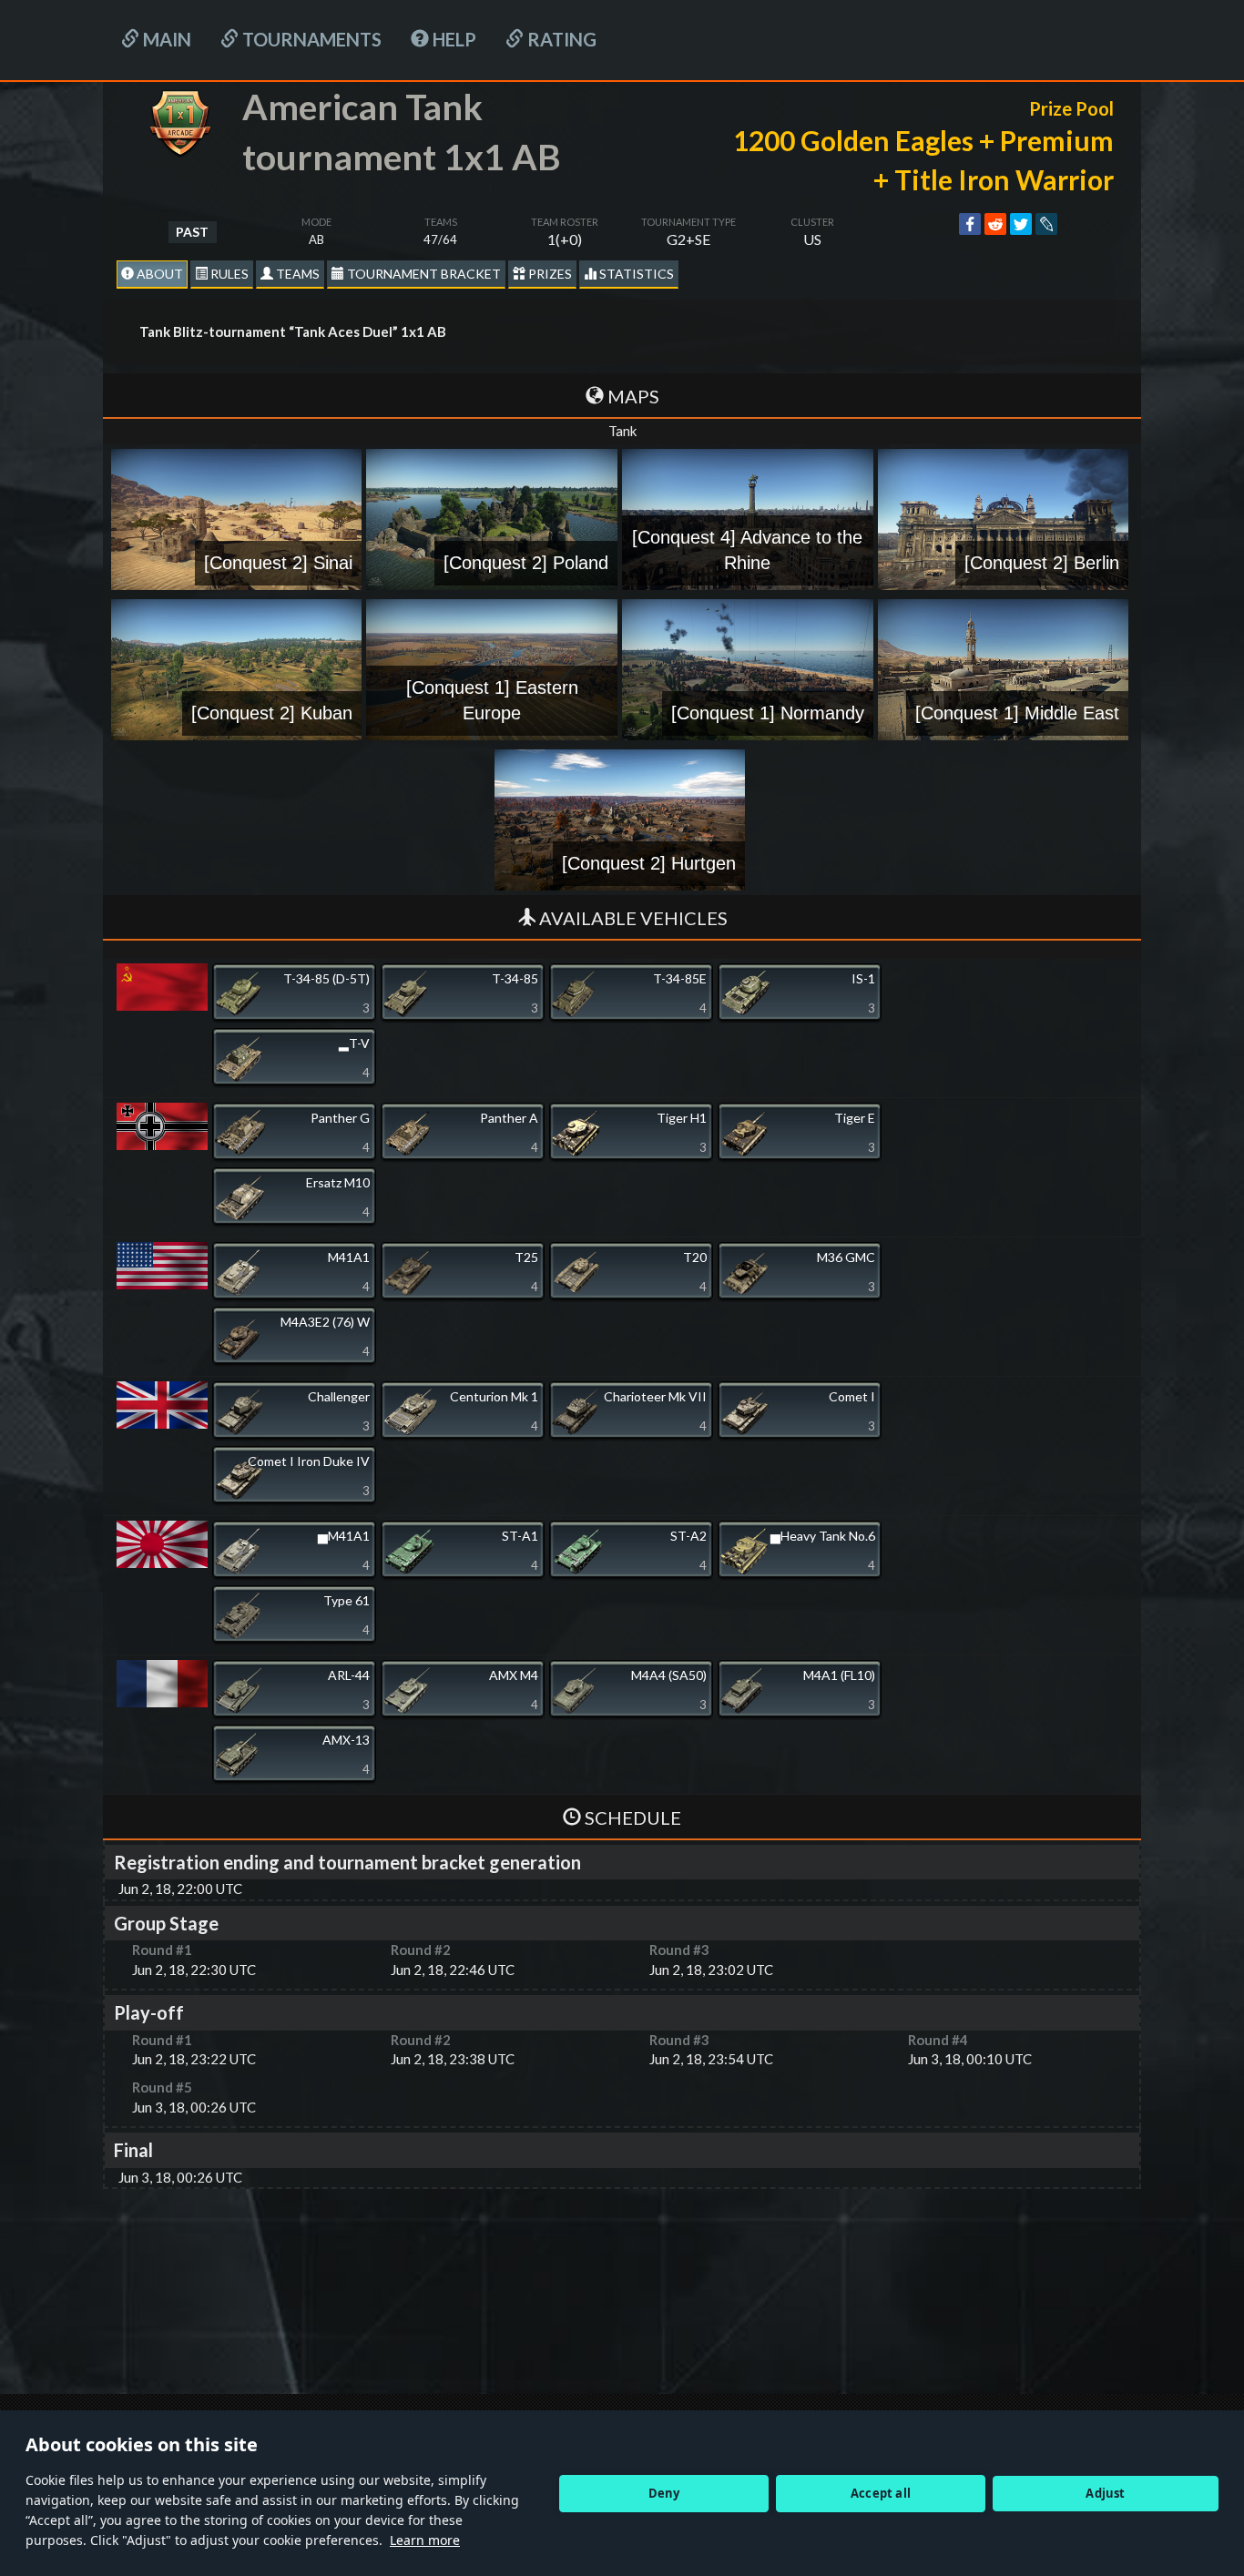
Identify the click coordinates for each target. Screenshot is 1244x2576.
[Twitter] (1021, 224)
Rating (560, 39)
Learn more (425, 2540)
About (158, 274)
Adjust (1105, 2493)
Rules (228, 274)
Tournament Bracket (423, 274)
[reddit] (995, 224)
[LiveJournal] (1046, 224)
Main (165, 39)
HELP (453, 39)
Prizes (549, 274)
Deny (664, 2493)
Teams (296, 274)
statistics (635, 274)
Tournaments (310, 39)
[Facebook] (970, 224)
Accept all (881, 2493)
